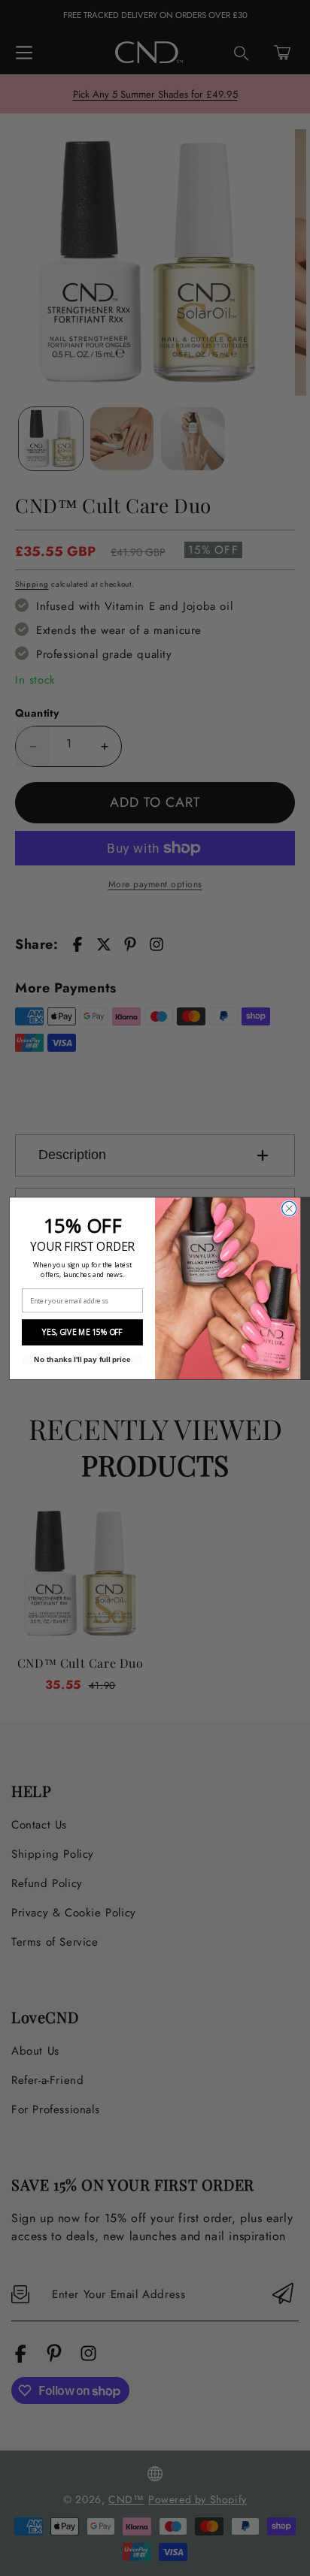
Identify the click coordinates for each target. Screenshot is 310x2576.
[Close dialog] (289, 1208)
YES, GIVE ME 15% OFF (82, 1332)
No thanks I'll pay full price (82, 1359)
